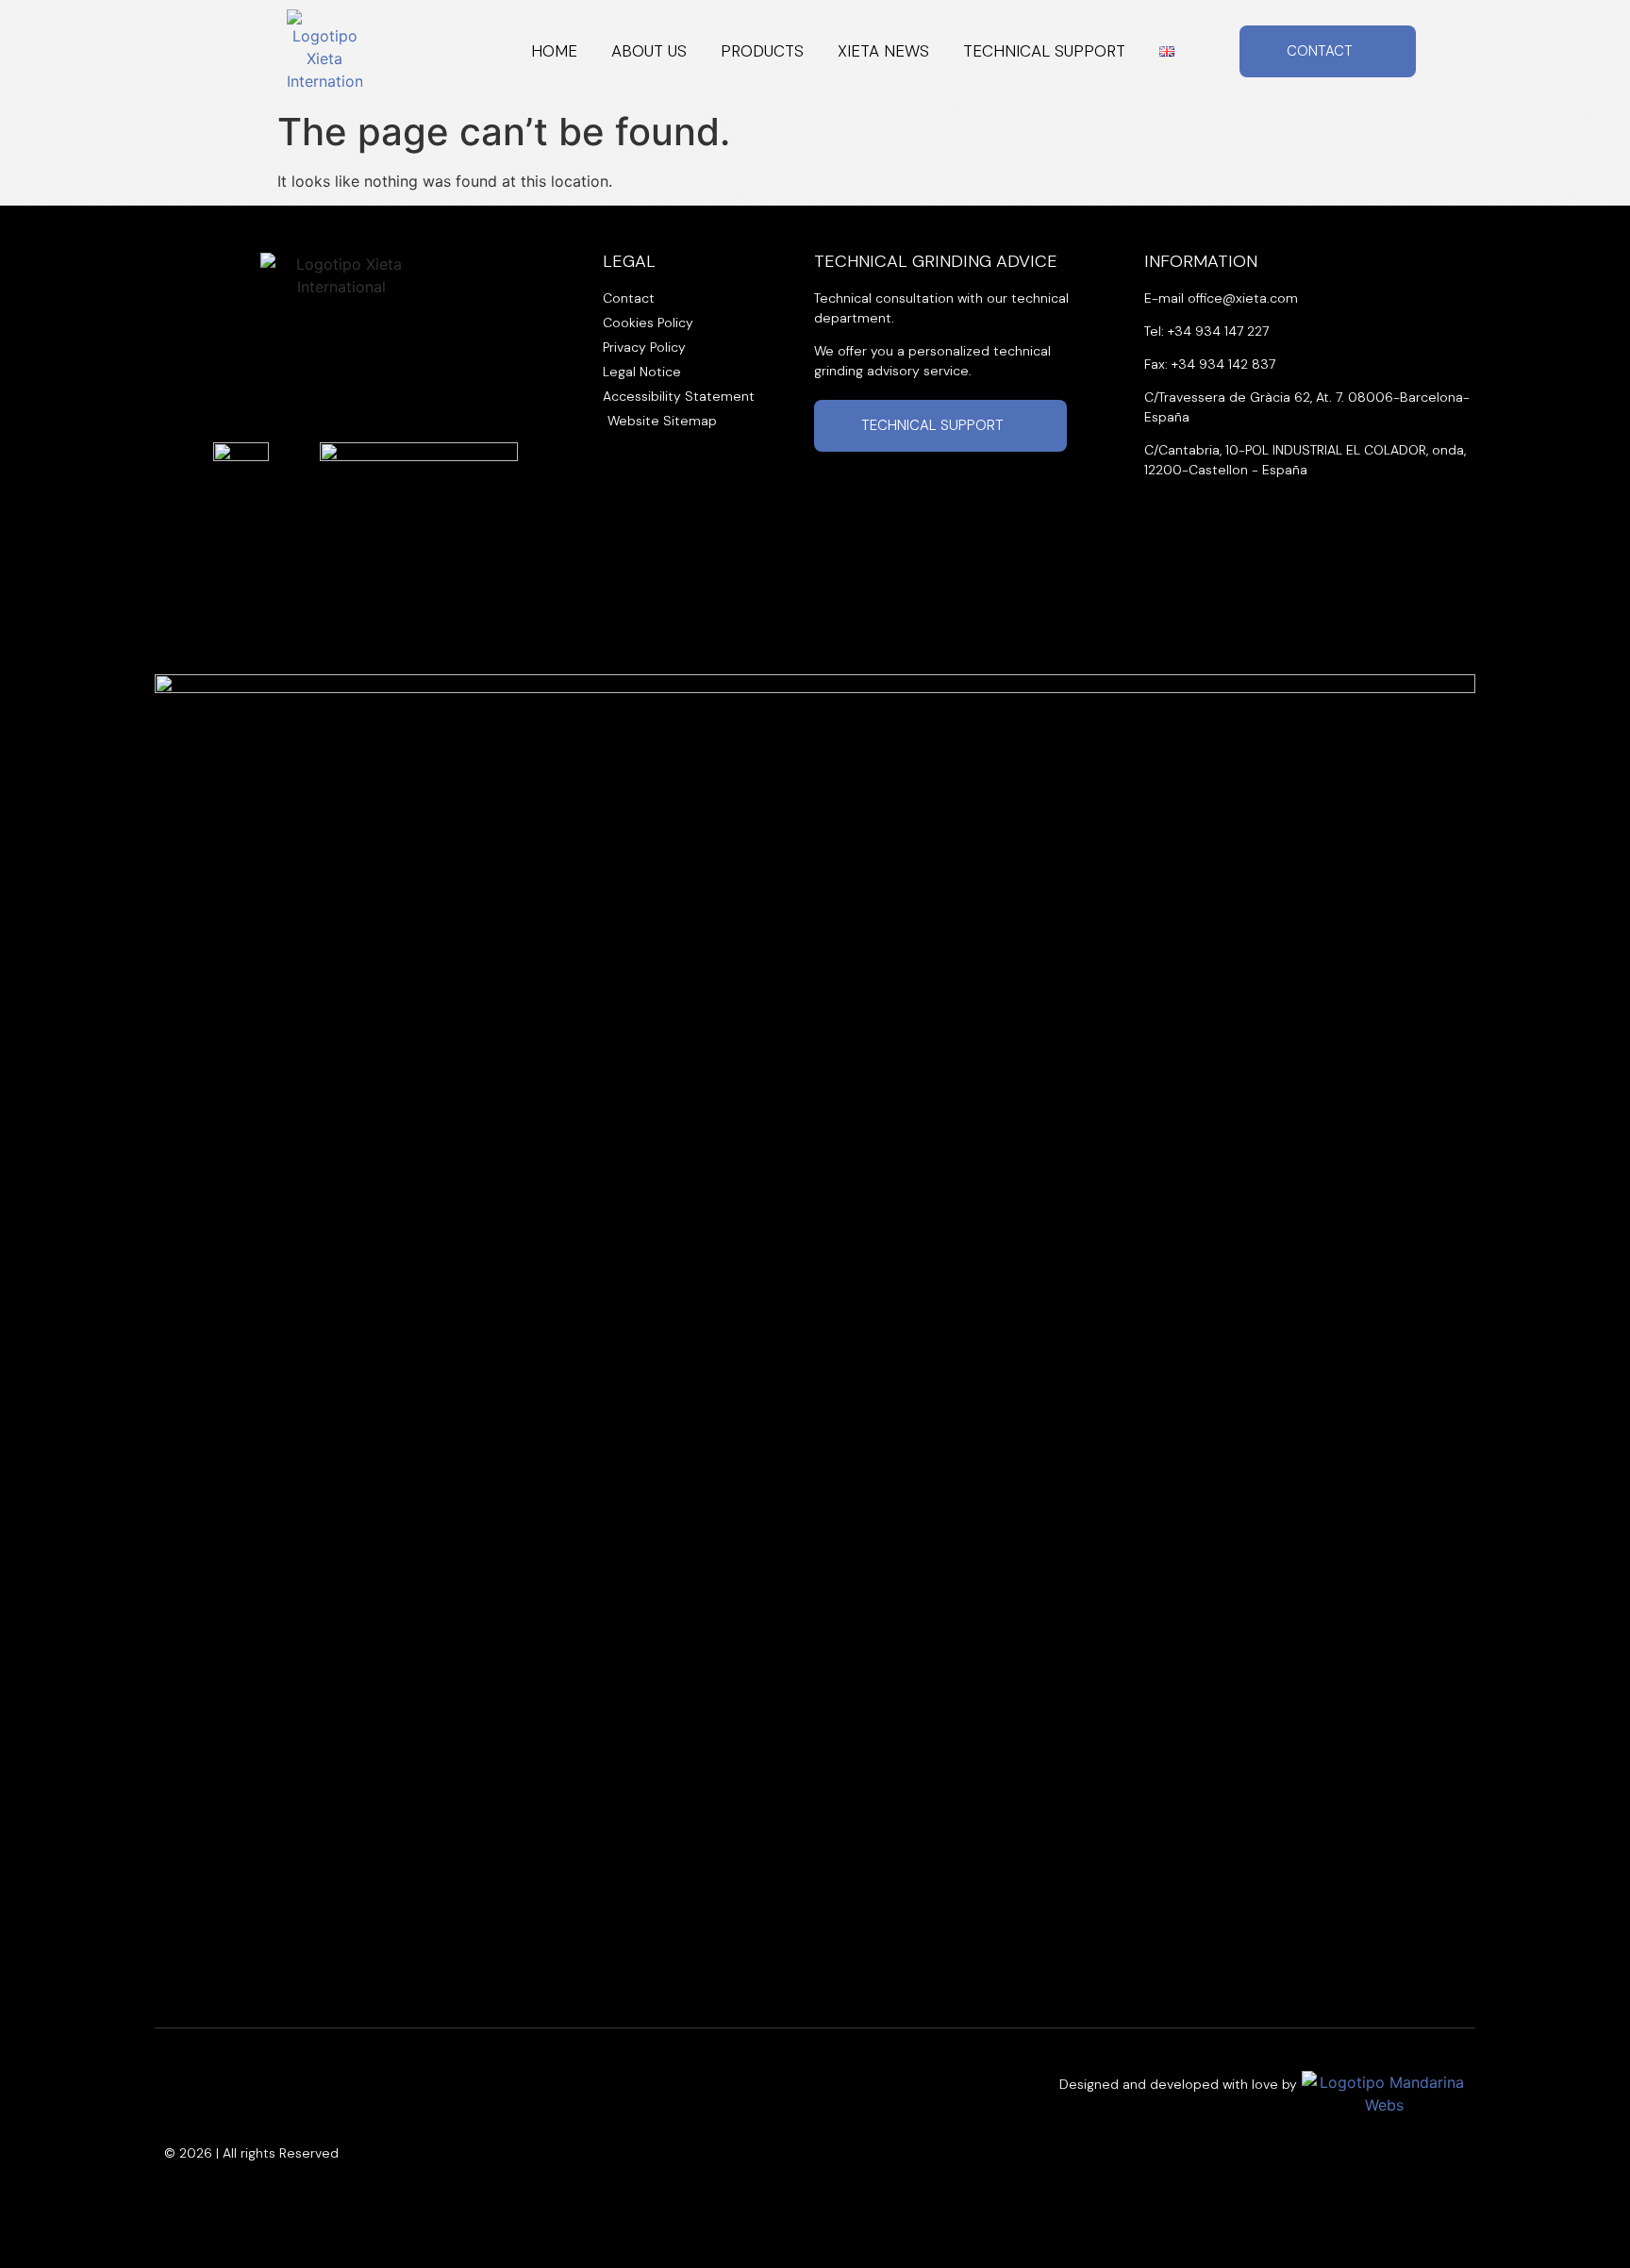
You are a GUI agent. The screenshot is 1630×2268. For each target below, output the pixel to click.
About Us (649, 51)
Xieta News (883, 51)
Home (554, 51)
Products (762, 51)
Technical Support (1044, 51)
